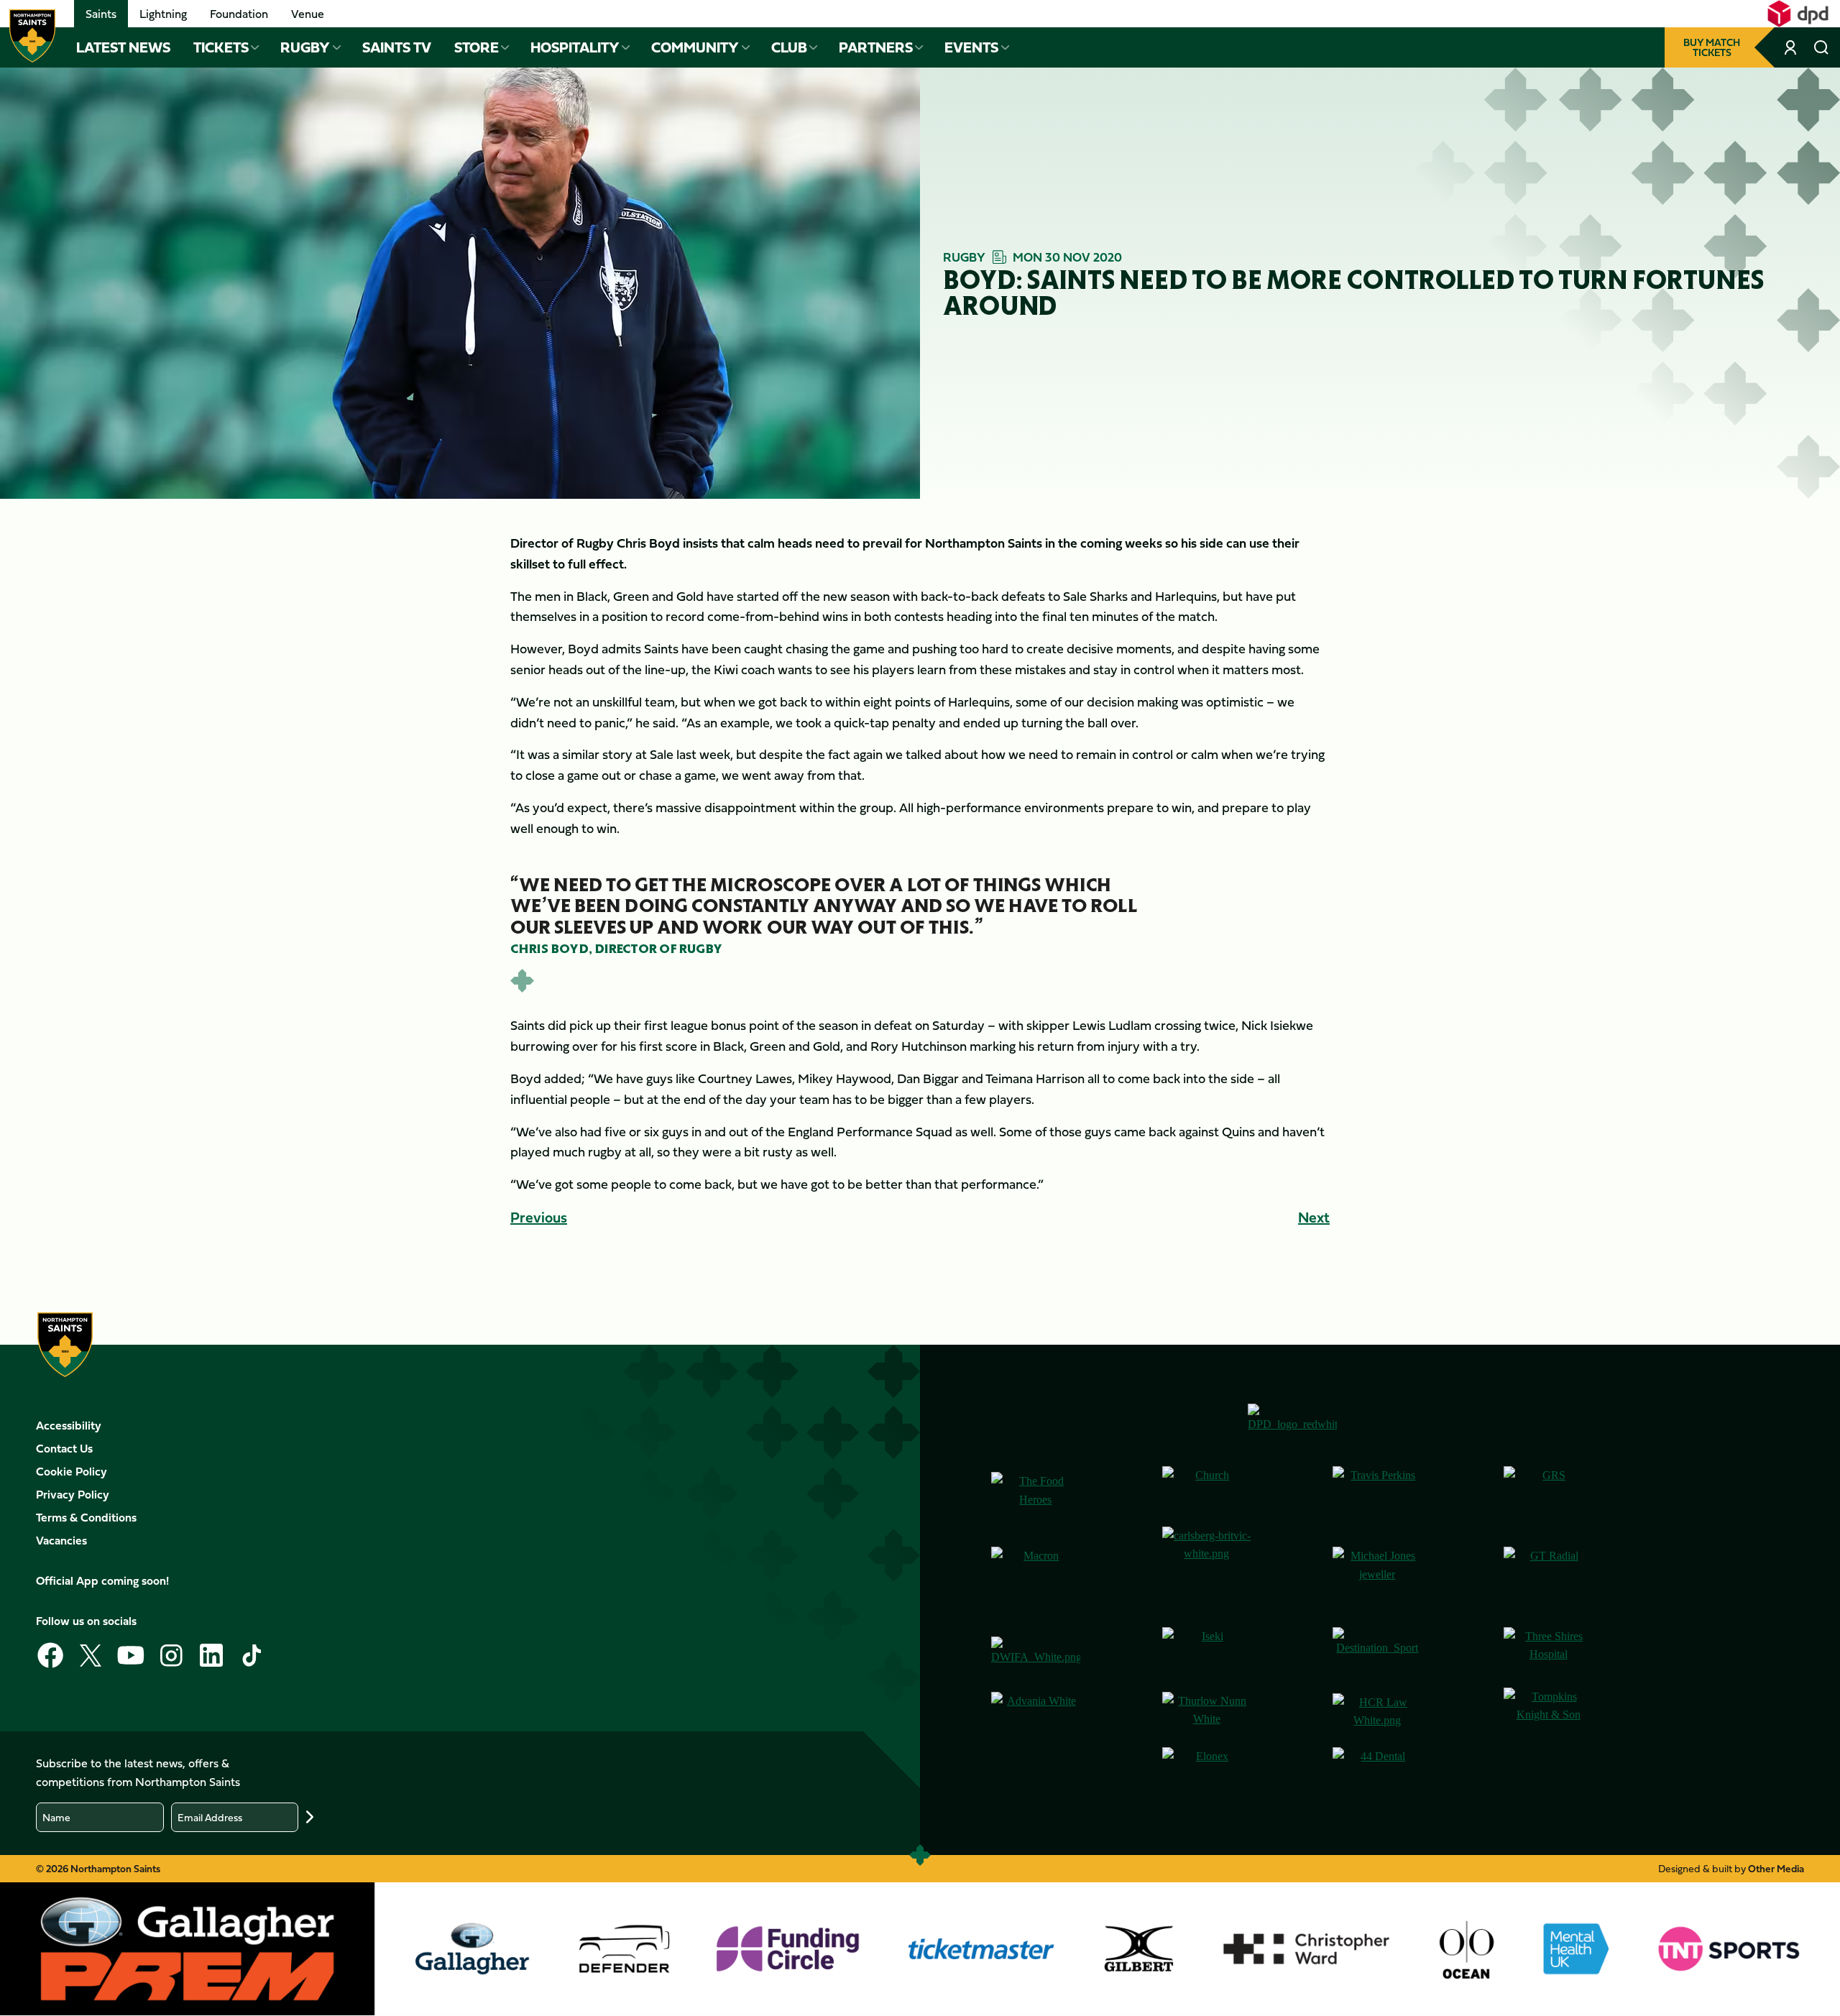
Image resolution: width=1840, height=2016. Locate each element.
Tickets (221, 47)
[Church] (1207, 1491)
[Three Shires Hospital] (1548, 1652)
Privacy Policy (73, 1494)
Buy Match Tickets (1712, 47)
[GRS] (1548, 1491)
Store (477, 47)
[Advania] (1036, 1712)
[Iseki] (1207, 1652)
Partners (876, 47)
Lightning (163, 14)
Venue (308, 14)
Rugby (305, 47)
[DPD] (1292, 1423)
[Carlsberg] (1207, 1571)
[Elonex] (1207, 1772)
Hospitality (575, 47)
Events (971, 47)
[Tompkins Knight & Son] (1548, 1712)
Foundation (239, 14)
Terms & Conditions (86, 1517)
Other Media (1776, 1868)
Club (789, 47)
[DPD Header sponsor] (1798, 14)
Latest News (123, 47)
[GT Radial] (1548, 1571)
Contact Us (64, 1448)
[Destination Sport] (1377, 1652)
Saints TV (397, 47)
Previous (539, 1217)
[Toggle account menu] (1791, 47)
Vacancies (61, 1540)
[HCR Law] (1377, 1712)
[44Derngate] (1377, 1772)
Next (1314, 1217)
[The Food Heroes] (1036, 1490)
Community (695, 47)
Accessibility (69, 1425)
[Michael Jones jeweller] (1377, 1571)
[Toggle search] (1821, 47)
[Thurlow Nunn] (1207, 1712)
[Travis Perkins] (1377, 1491)
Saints (101, 14)
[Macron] (1036, 1571)
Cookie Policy (72, 1471)
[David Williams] (1036, 1652)
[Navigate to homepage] (32, 36)
